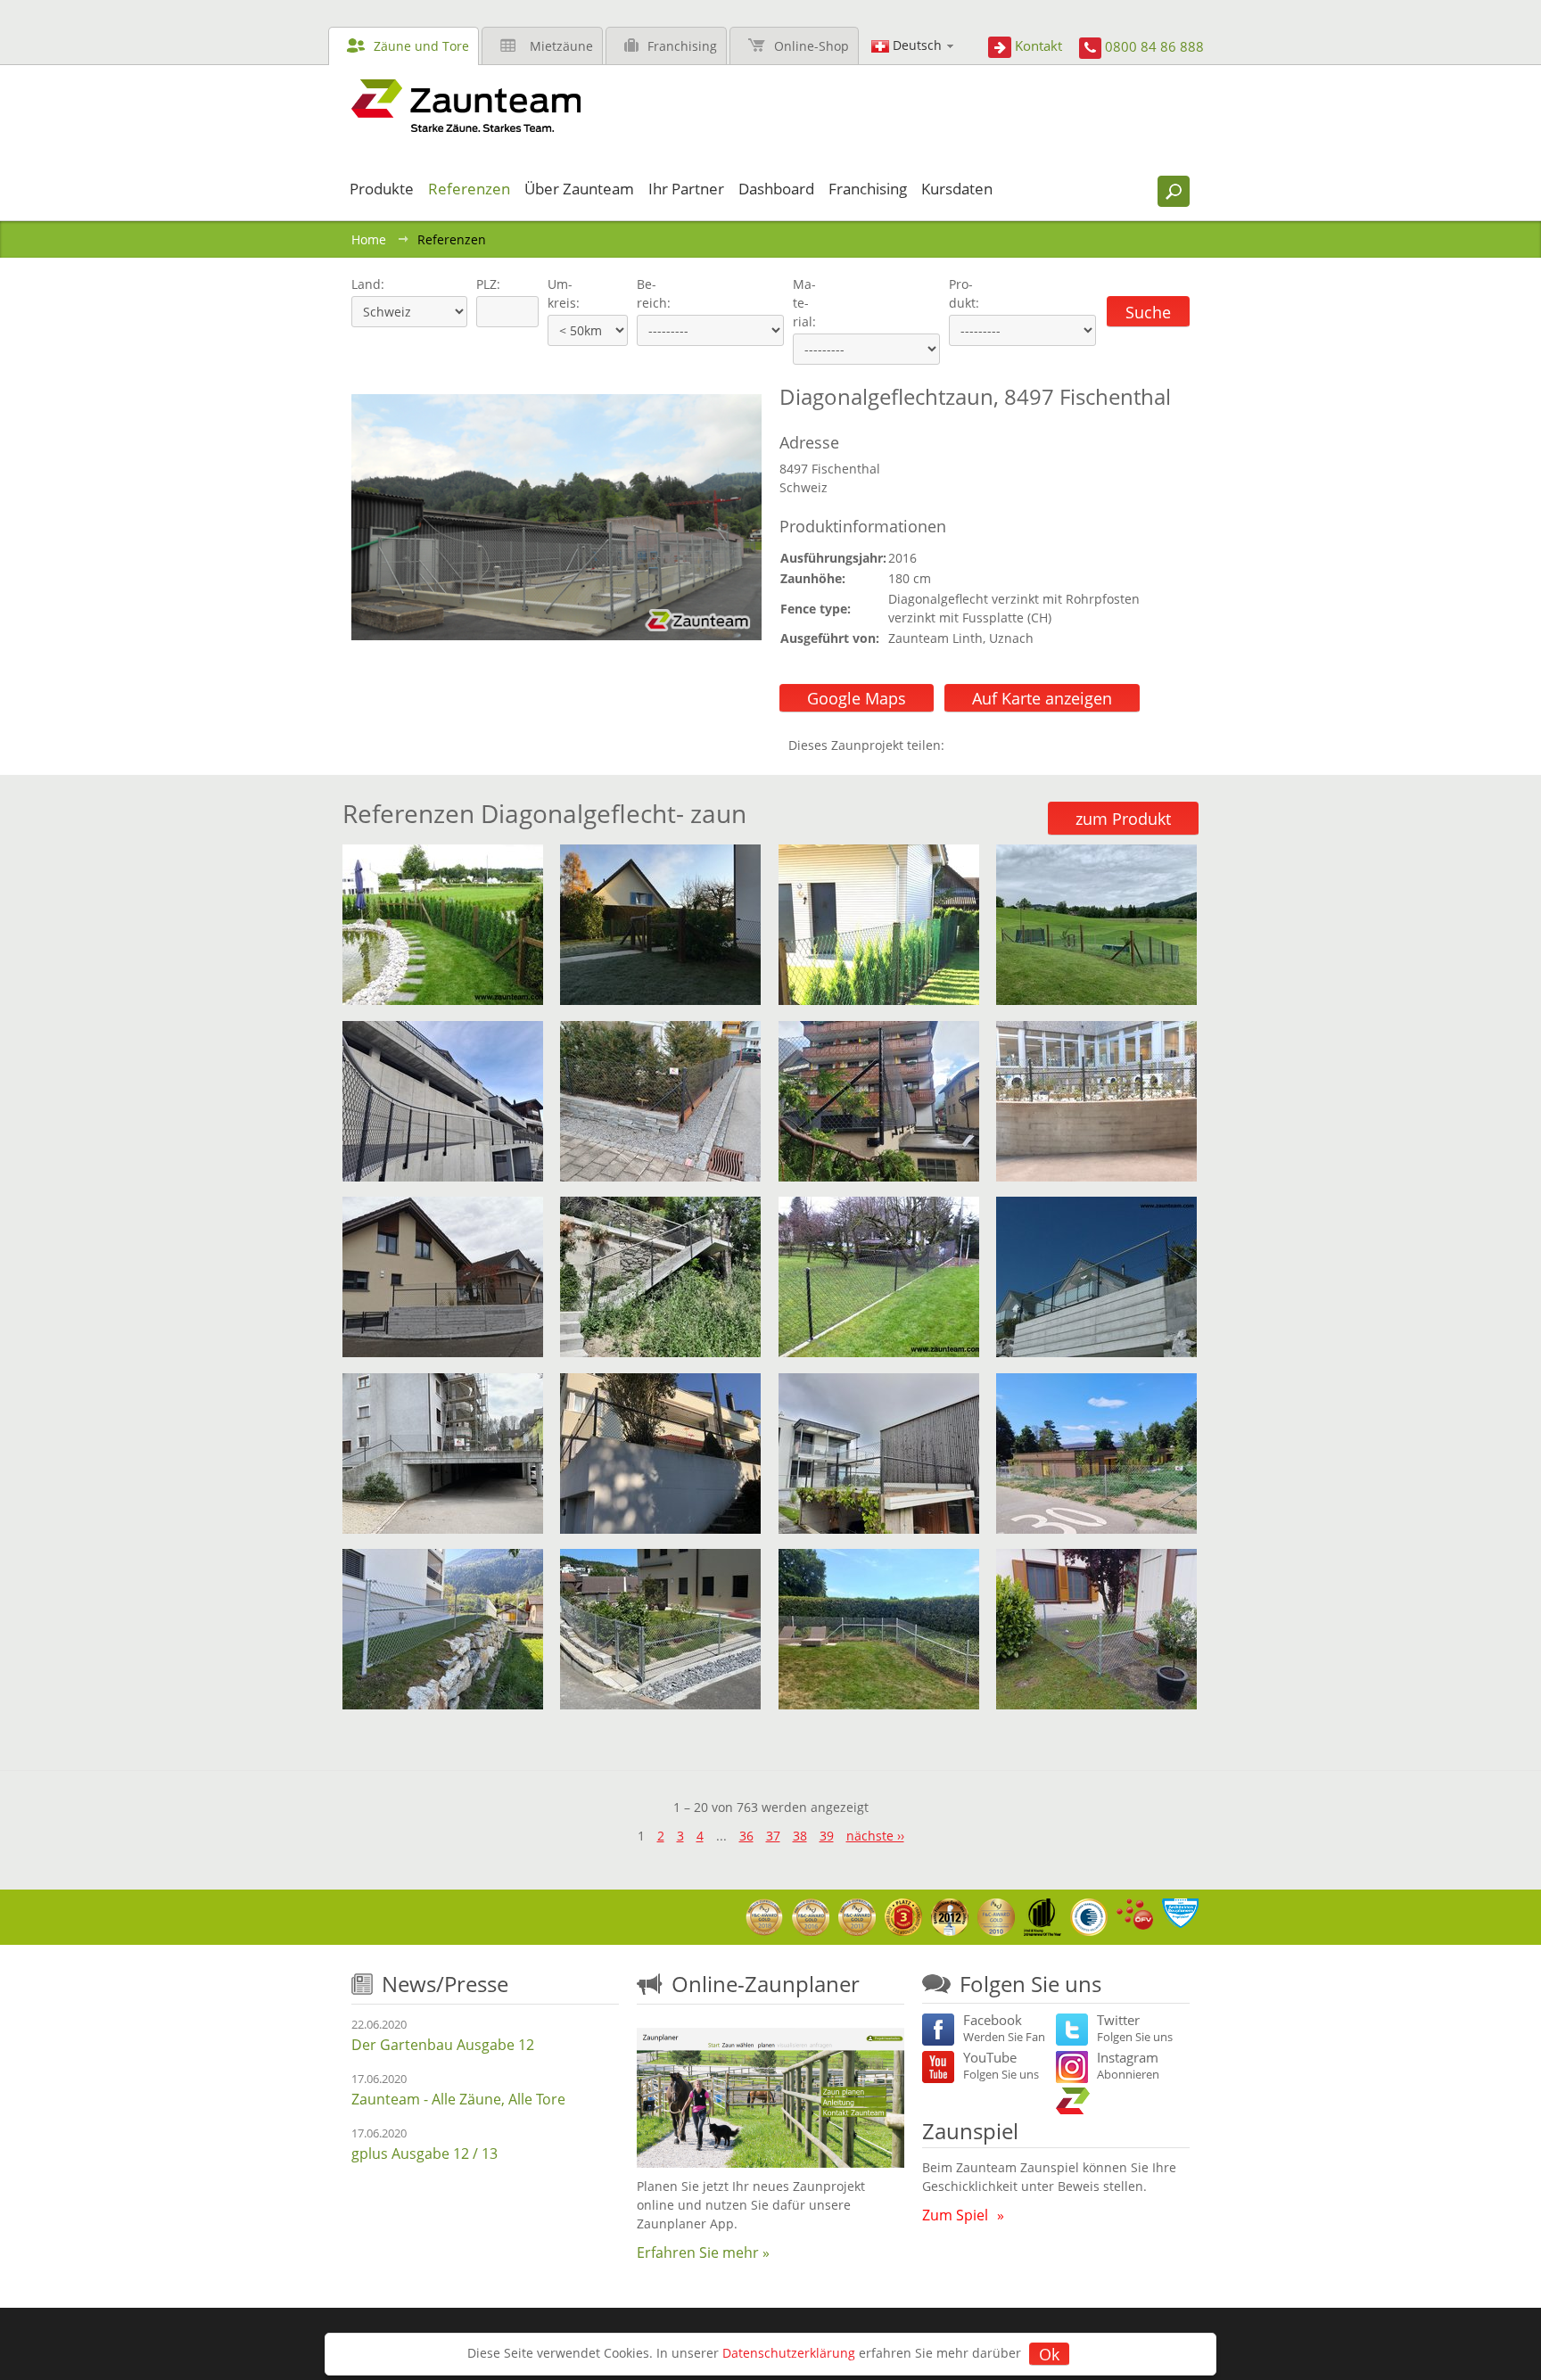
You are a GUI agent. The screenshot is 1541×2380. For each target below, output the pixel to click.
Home (369, 239)
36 (746, 1836)
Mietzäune (561, 46)
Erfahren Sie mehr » (703, 2252)
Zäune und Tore (421, 46)
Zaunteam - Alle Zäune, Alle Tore (458, 2099)
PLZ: (484, 284)
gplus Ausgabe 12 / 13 (424, 2154)
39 (827, 1836)
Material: (804, 303)
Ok (1049, 2354)
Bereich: (654, 293)
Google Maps (857, 698)
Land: (366, 284)
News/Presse (445, 1984)
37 (773, 1836)
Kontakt (1038, 45)
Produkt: (964, 293)
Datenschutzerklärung (789, 2353)
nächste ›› (875, 1836)
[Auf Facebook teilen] (962, 745)
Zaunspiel (970, 2131)
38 (800, 1836)
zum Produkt (1123, 819)
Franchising (682, 46)
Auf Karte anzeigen (1042, 698)
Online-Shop (812, 46)
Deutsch (917, 45)
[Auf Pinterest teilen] (984, 745)
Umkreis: (558, 293)
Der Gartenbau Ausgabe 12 (443, 2045)
